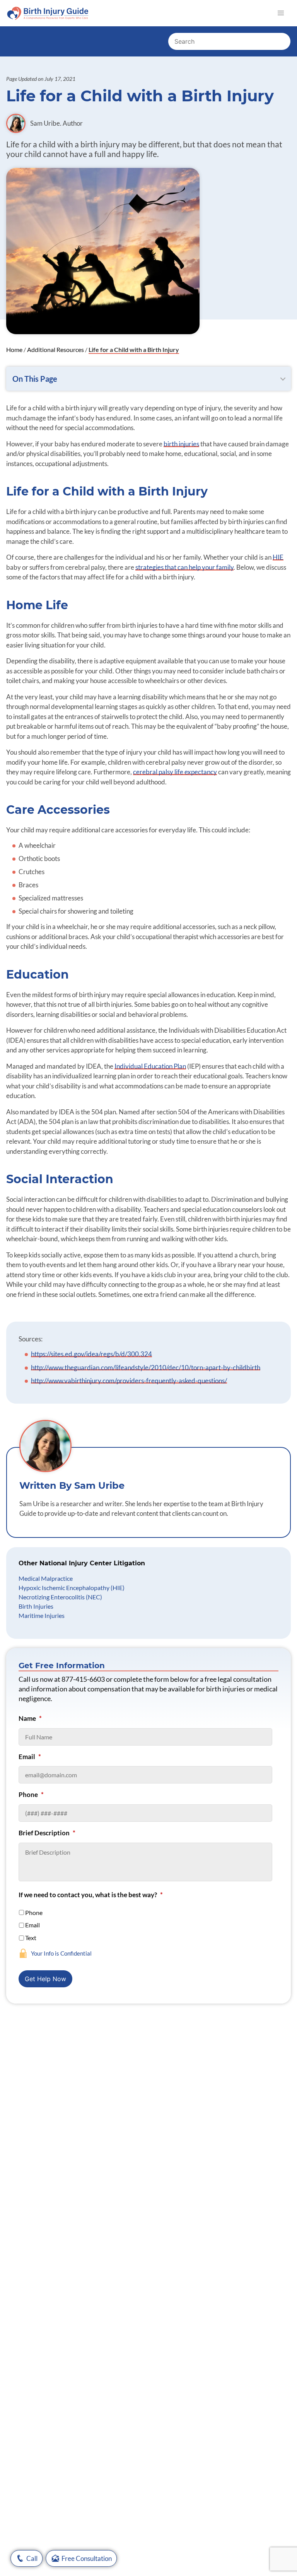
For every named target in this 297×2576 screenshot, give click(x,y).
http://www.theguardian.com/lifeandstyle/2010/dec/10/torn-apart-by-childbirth (146, 1367)
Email (30, 1757)
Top (280, 2543)
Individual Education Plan (150, 1066)
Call (32, 2558)
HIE (278, 557)
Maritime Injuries (42, 1615)
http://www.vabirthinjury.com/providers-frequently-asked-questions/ (129, 1381)
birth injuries (181, 444)
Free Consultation (87, 2558)
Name (30, 1718)
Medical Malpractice (46, 1578)
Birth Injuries (36, 1606)
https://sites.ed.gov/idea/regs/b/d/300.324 (91, 1354)
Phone (31, 1794)
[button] (281, 13)
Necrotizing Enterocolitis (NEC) (60, 1597)
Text (31, 1938)
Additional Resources (55, 349)
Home (14, 349)
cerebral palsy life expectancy (175, 772)
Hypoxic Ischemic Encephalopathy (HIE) (72, 1588)
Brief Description (47, 1833)
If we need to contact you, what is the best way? (91, 1895)
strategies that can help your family (184, 567)
